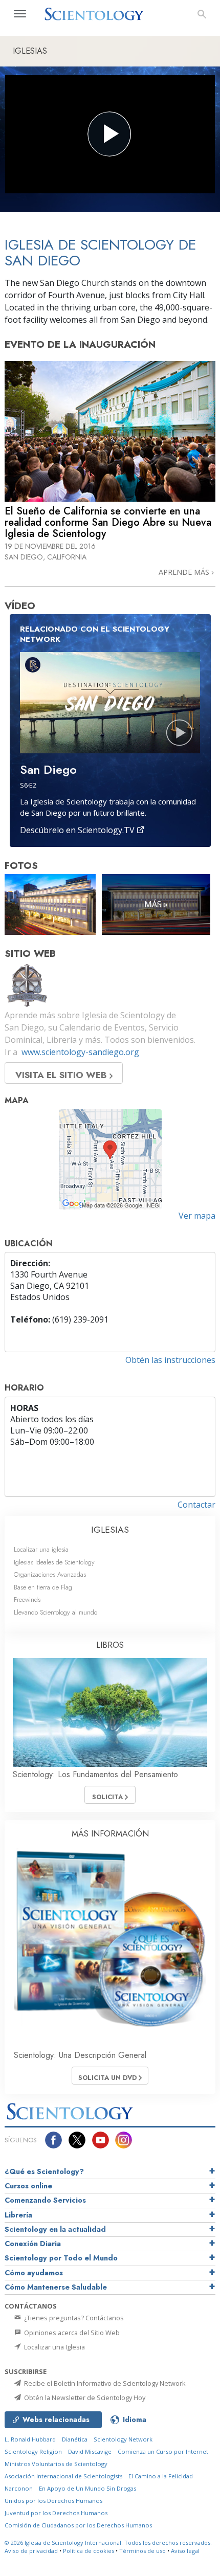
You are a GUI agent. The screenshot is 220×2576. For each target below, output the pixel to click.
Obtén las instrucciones (170, 1360)
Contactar (196, 1505)
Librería (18, 2215)
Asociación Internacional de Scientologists (63, 2476)
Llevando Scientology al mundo (56, 1612)
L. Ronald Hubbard (30, 2439)
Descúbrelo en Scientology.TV (78, 830)
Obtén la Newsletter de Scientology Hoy (84, 2398)
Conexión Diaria (33, 2244)
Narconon (19, 2488)
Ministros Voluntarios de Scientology (56, 2464)
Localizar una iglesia (41, 1549)
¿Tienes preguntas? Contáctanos (73, 2318)
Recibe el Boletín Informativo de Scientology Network (104, 2383)
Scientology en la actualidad (55, 2229)
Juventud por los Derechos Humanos (56, 2513)
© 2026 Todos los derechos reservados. (108, 2543)
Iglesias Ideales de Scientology (54, 1562)
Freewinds (27, 1599)
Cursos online (28, 2186)
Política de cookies (89, 2551)
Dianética (75, 2439)
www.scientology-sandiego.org (80, 1052)
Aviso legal (185, 2551)
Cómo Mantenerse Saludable (56, 2287)
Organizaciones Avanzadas (50, 1574)
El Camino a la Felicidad (161, 2476)
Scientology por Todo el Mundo (61, 2258)
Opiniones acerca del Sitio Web (71, 2333)
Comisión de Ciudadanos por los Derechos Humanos (78, 2525)
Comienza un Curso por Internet (163, 2451)
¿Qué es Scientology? (44, 2171)
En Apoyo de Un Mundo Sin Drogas (87, 2488)
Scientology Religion (33, 2451)
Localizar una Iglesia (54, 2347)
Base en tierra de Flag (43, 1587)
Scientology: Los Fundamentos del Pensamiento (95, 1774)
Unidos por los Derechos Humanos (53, 2501)
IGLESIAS (110, 1530)
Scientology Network (123, 2439)
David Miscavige (90, 2451)
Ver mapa (197, 1216)
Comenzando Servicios (45, 2200)
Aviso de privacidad (31, 2551)
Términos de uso (142, 2551)
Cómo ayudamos (34, 2273)
